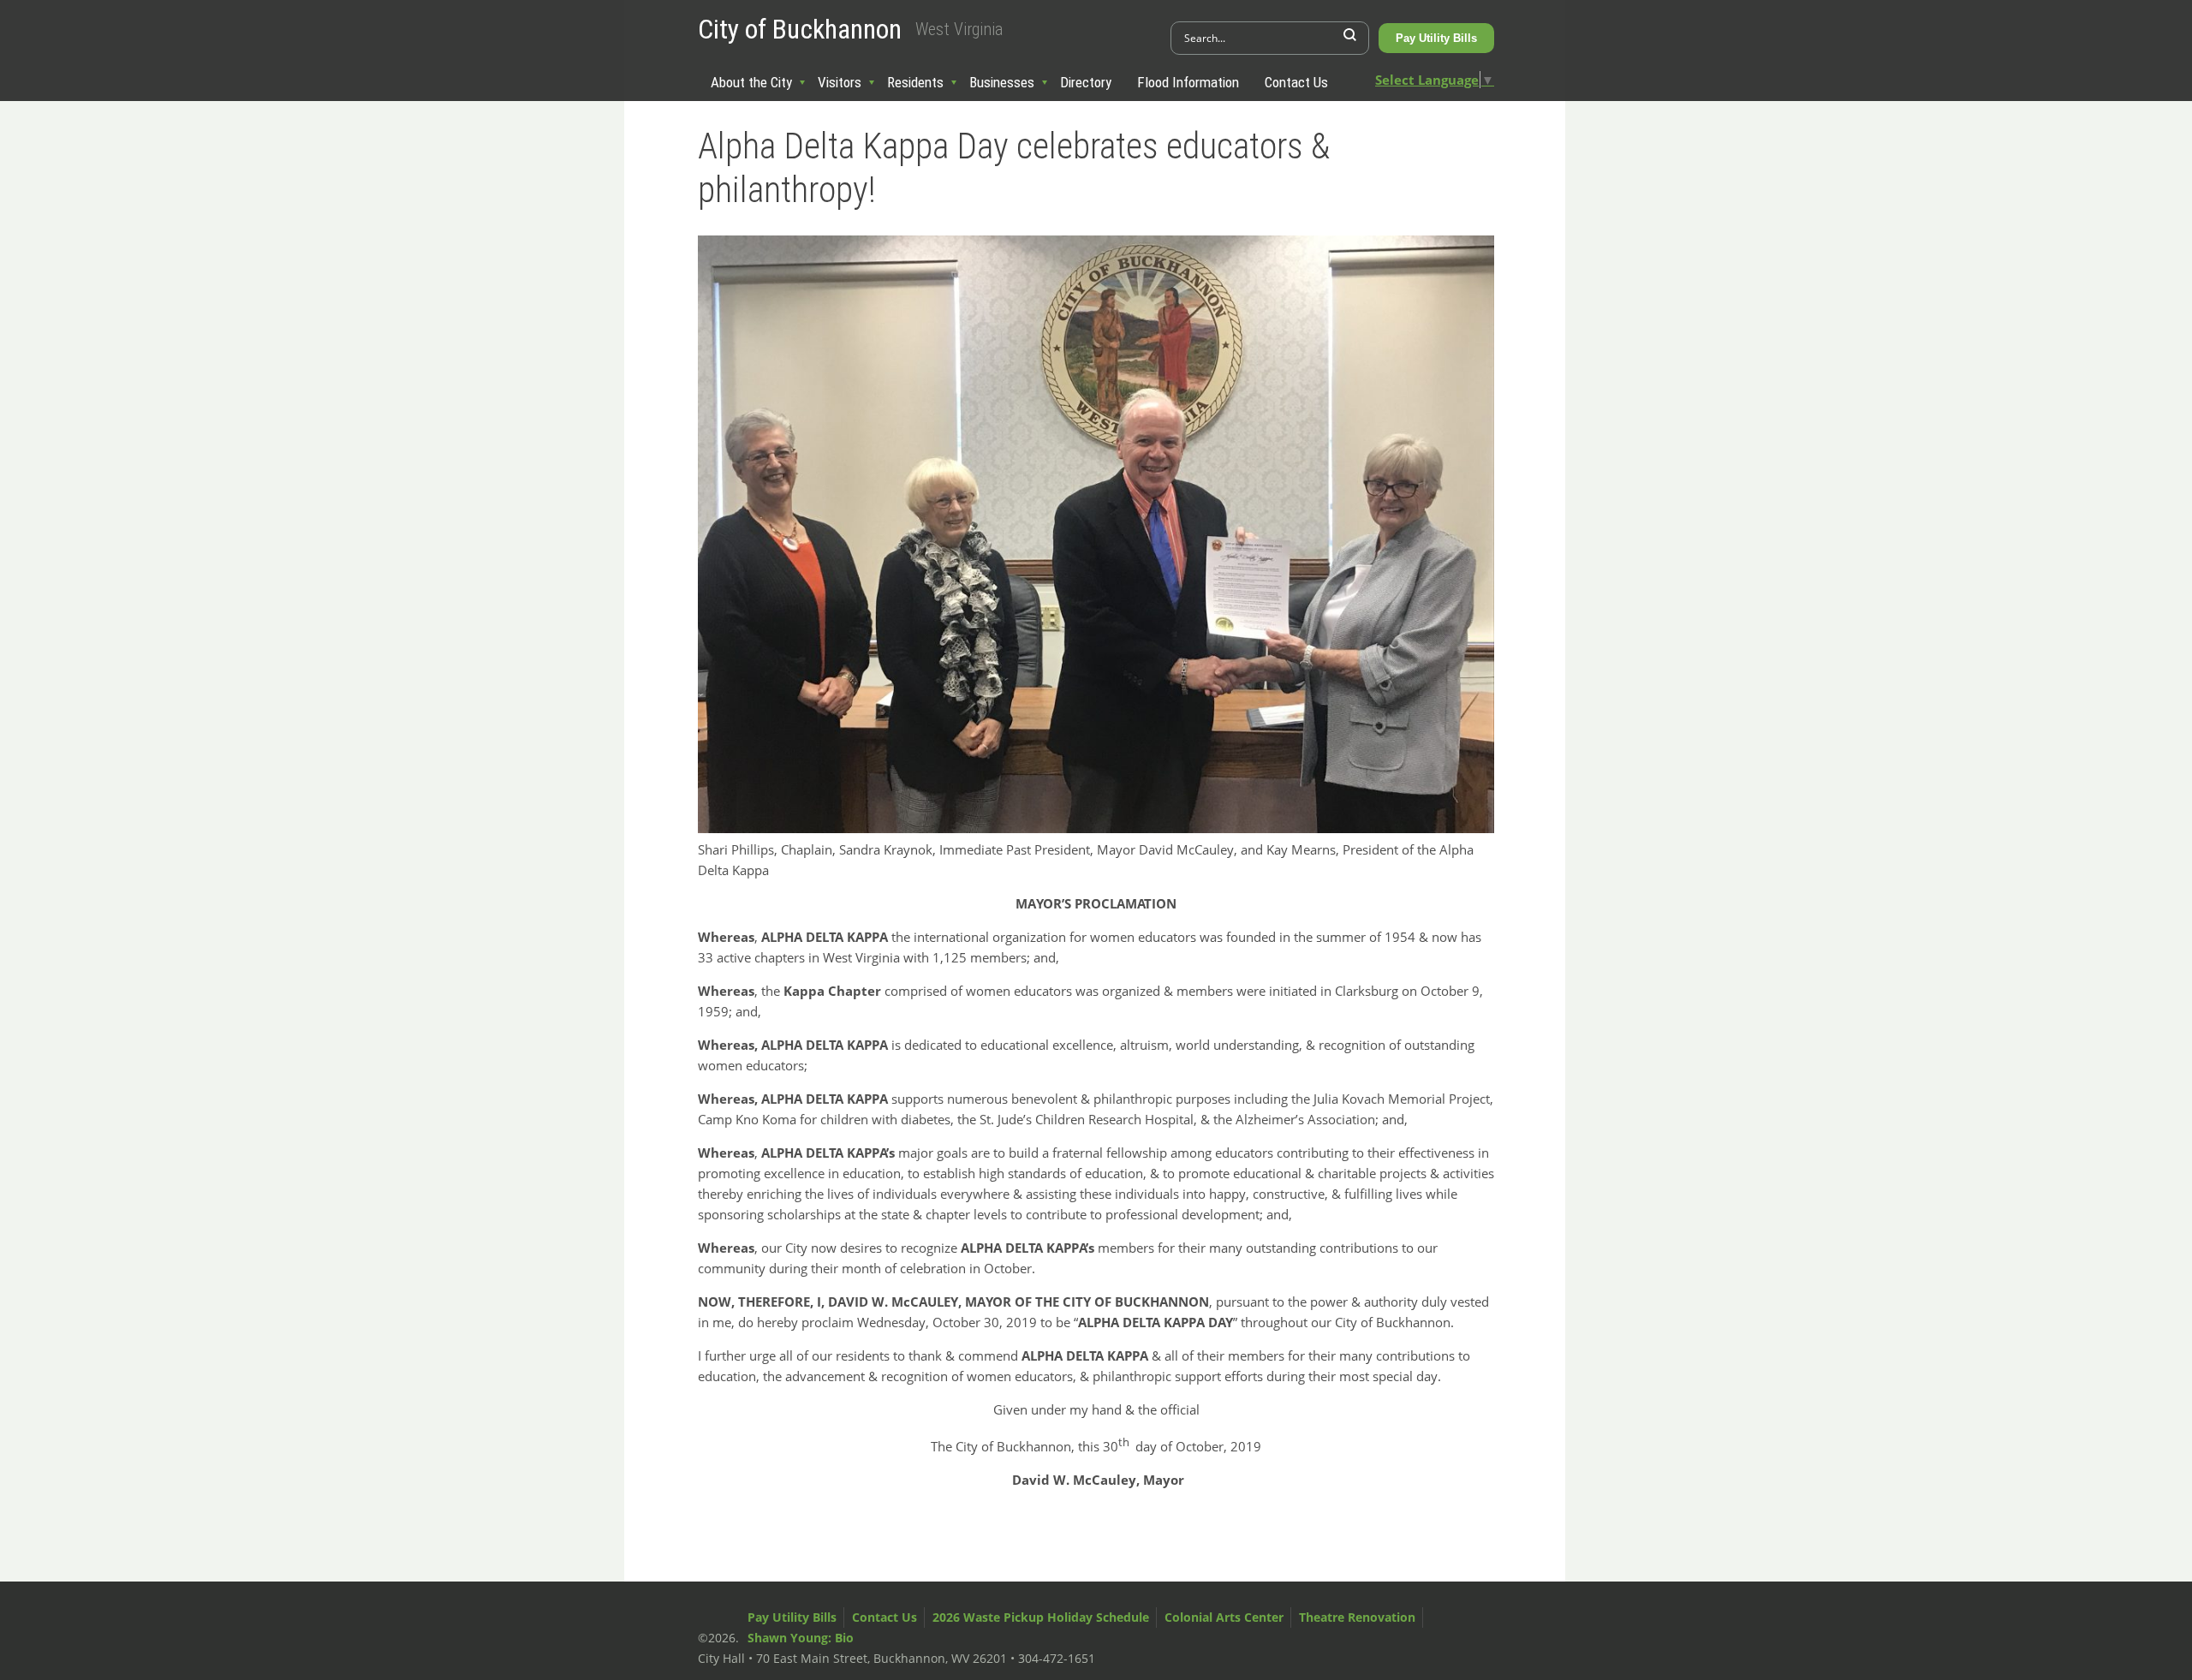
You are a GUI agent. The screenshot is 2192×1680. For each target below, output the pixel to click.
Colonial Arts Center (1224, 1617)
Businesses (1002, 82)
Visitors (840, 82)
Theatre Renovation (1357, 1617)
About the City (751, 82)
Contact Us (1296, 82)
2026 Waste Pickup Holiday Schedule (1041, 1617)
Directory (1086, 82)
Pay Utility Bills (1436, 38)
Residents (915, 82)
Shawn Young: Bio (801, 1638)
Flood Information (1188, 82)
